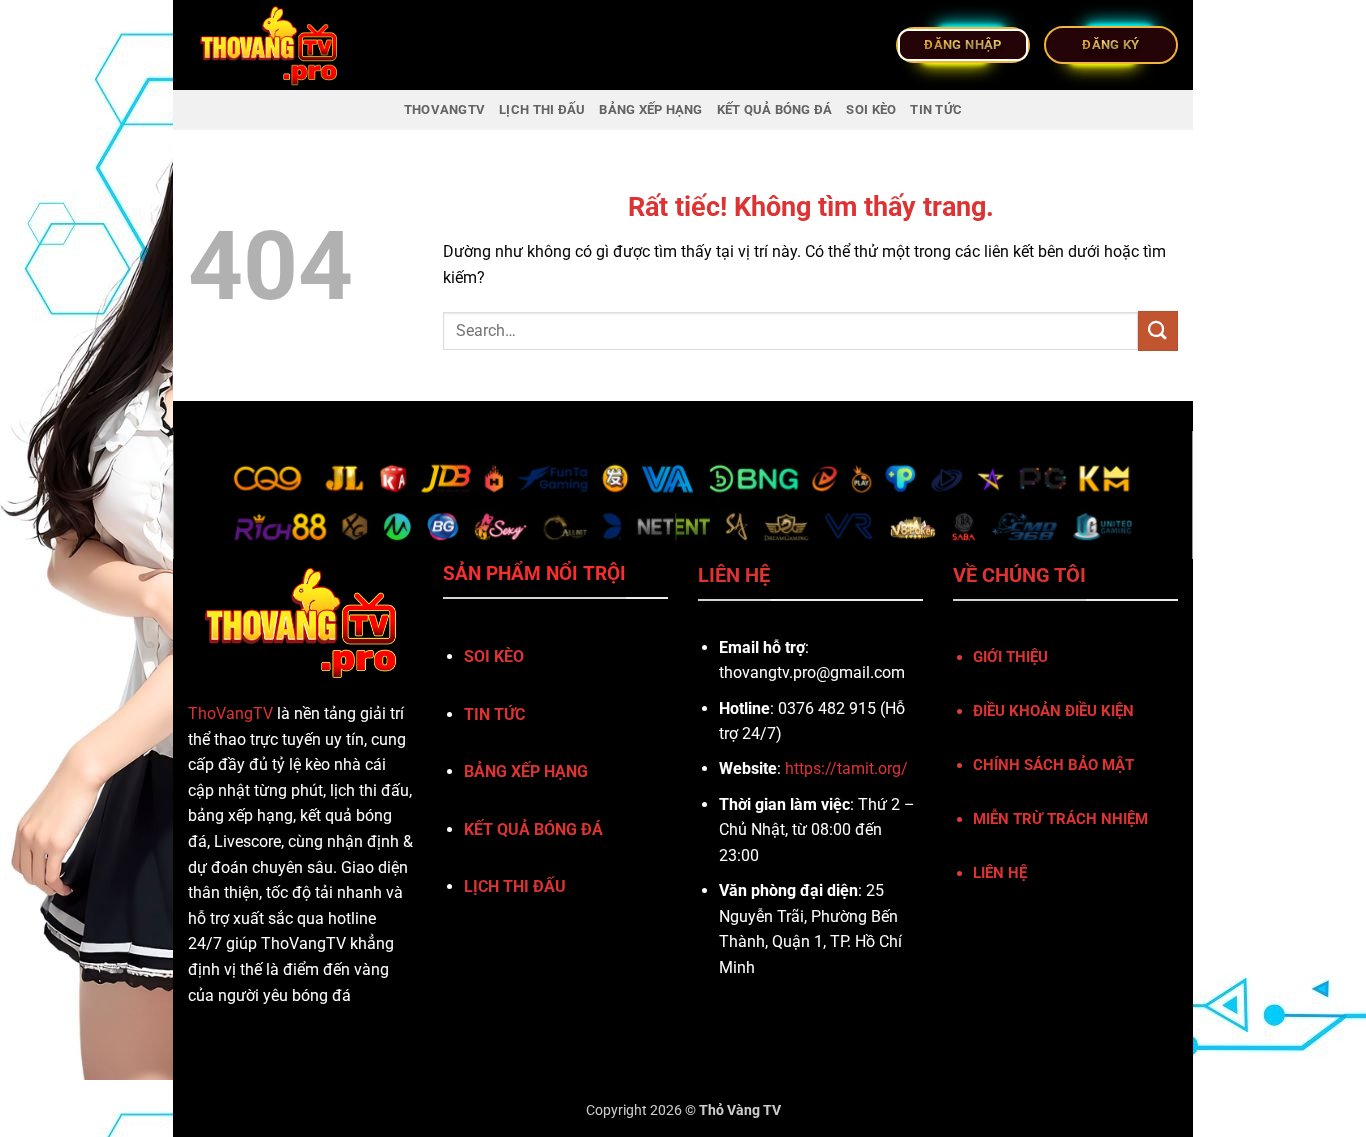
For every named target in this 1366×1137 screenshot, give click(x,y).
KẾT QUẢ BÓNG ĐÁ (775, 109)
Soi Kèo (871, 109)
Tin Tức (936, 109)
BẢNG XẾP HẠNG (650, 109)
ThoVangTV (230, 713)
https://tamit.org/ (846, 768)
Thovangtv (444, 109)
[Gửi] (1158, 330)
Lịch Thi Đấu (542, 109)
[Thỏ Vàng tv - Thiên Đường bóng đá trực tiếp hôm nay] (288, 45)
